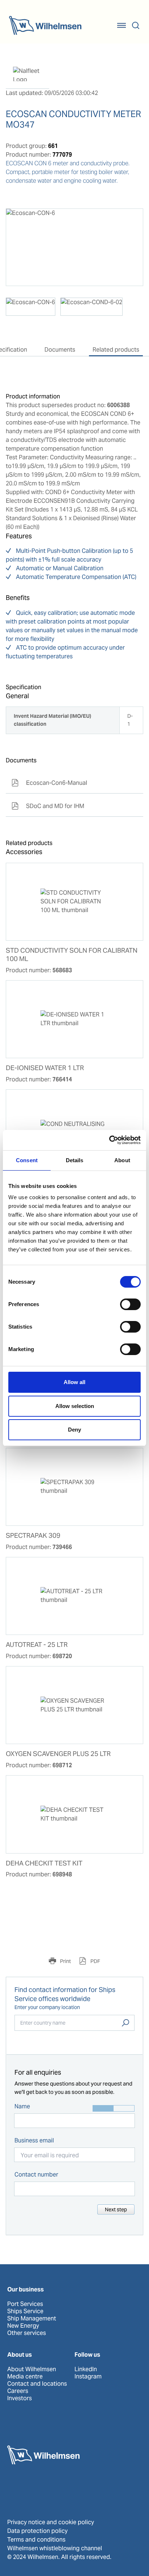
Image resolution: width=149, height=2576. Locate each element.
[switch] (130, 1304)
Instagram (88, 2377)
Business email (34, 2140)
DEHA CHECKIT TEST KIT (44, 1863)
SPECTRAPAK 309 (33, 1536)
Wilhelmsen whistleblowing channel (55, 2548)
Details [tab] (75, 1160)
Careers (18, 2391)
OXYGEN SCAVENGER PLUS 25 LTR (58, 1754)
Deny (74, 1430)
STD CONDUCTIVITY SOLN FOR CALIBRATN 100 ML (72, 955)
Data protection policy (37, 2531)
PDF (95, 1961)
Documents (60, 350)
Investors (20, 2398)
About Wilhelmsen (32, 2369)
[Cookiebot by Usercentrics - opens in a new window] (109, 1140)
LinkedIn (86, 2369)
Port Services (25, 2304)
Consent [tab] (27, 1160)
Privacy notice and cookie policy (51, 2522)
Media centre (25, 2377)
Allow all (74, 1382)
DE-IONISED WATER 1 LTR (45, 1068)
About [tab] (122, 1160)
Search (125, 2023)
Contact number (36, 2175)
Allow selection (75, 1406)
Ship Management (32, 2319)
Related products (116, 350)
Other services (27, 2333)
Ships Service (25, 2311)
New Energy (23, 2326)
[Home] (45, 25)
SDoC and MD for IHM (48, 806)
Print (65, 1961)
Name (22, 2106)
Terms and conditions (36, 2540)
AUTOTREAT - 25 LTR (37, 1645)
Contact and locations (37, 2384)
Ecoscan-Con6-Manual (49, 783)
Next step (116, 2210)
